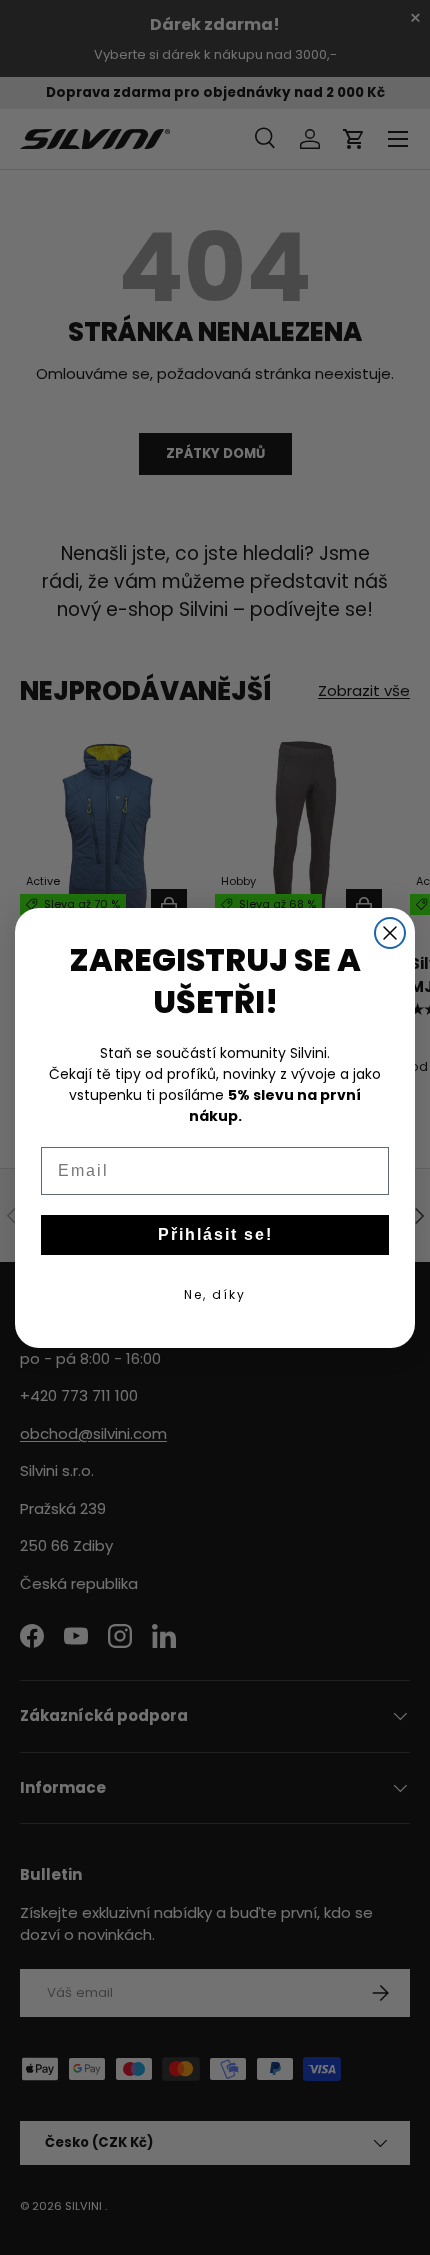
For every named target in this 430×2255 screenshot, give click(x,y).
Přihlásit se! (215, 1234)
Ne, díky (215, 1294)
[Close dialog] (390, 933)
